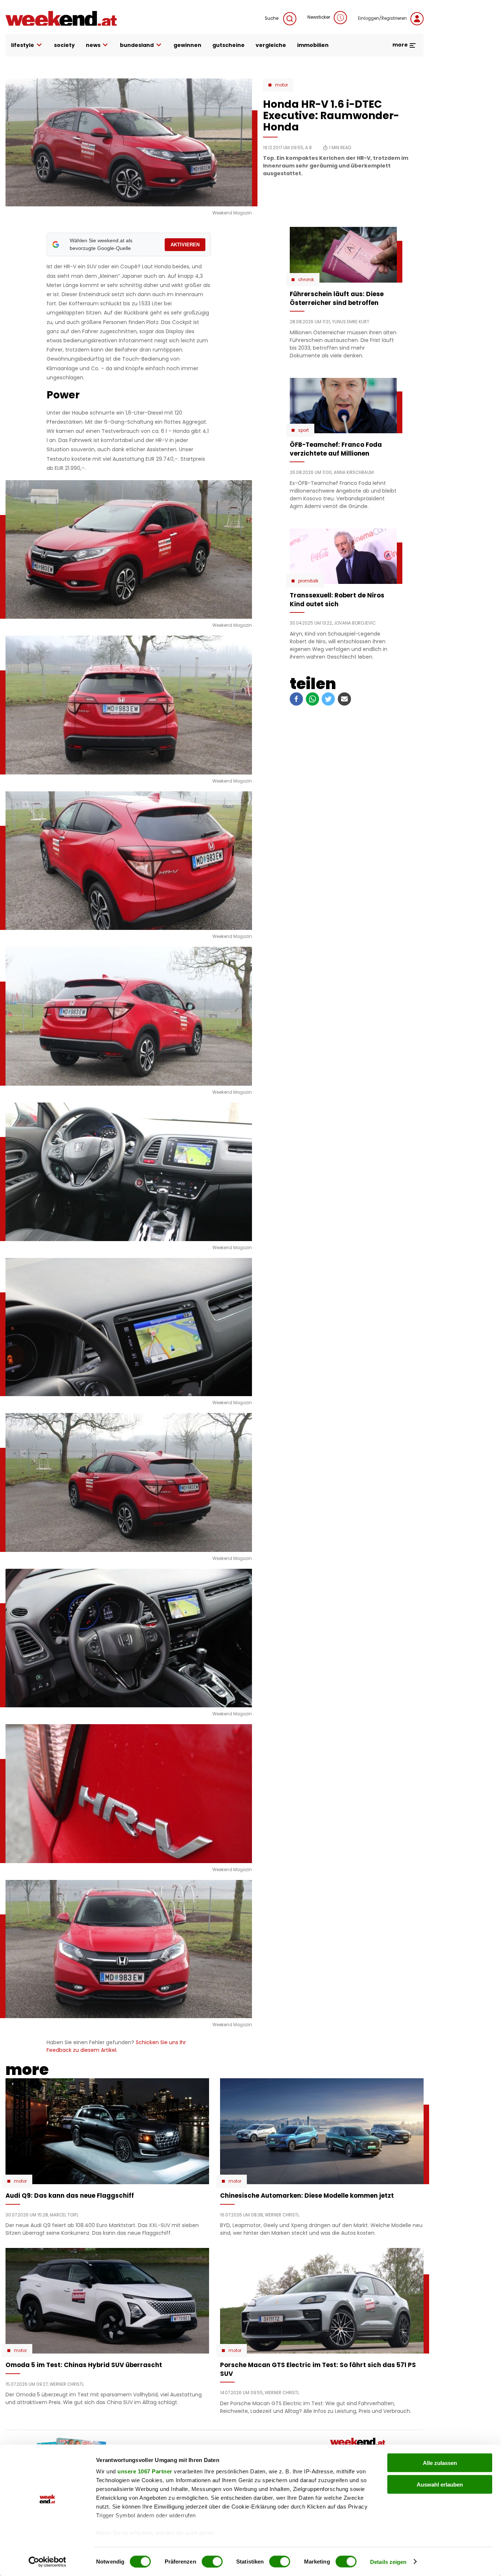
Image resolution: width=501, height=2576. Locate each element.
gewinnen (187, 45)
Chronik (306, 280)
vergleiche (271, 45)
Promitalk (308, 581)
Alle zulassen (440, 2463)
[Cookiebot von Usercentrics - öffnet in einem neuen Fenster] (47, 2562)
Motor (281, 85)
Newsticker (319, 17)
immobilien (313, 45)
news (93, 45)
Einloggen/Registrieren (382, 18)
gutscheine (228, 45)
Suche (272, 18)
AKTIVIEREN (185, 245)
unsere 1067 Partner (145, 2471)
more (401, 45)
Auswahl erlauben (440, 2484)
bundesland (137, 45)
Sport (303, 430)
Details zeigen (388, 2562)
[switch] (212, 2561)
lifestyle (23, 45)
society (64, 45)
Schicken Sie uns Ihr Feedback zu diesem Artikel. (116, 2046)
